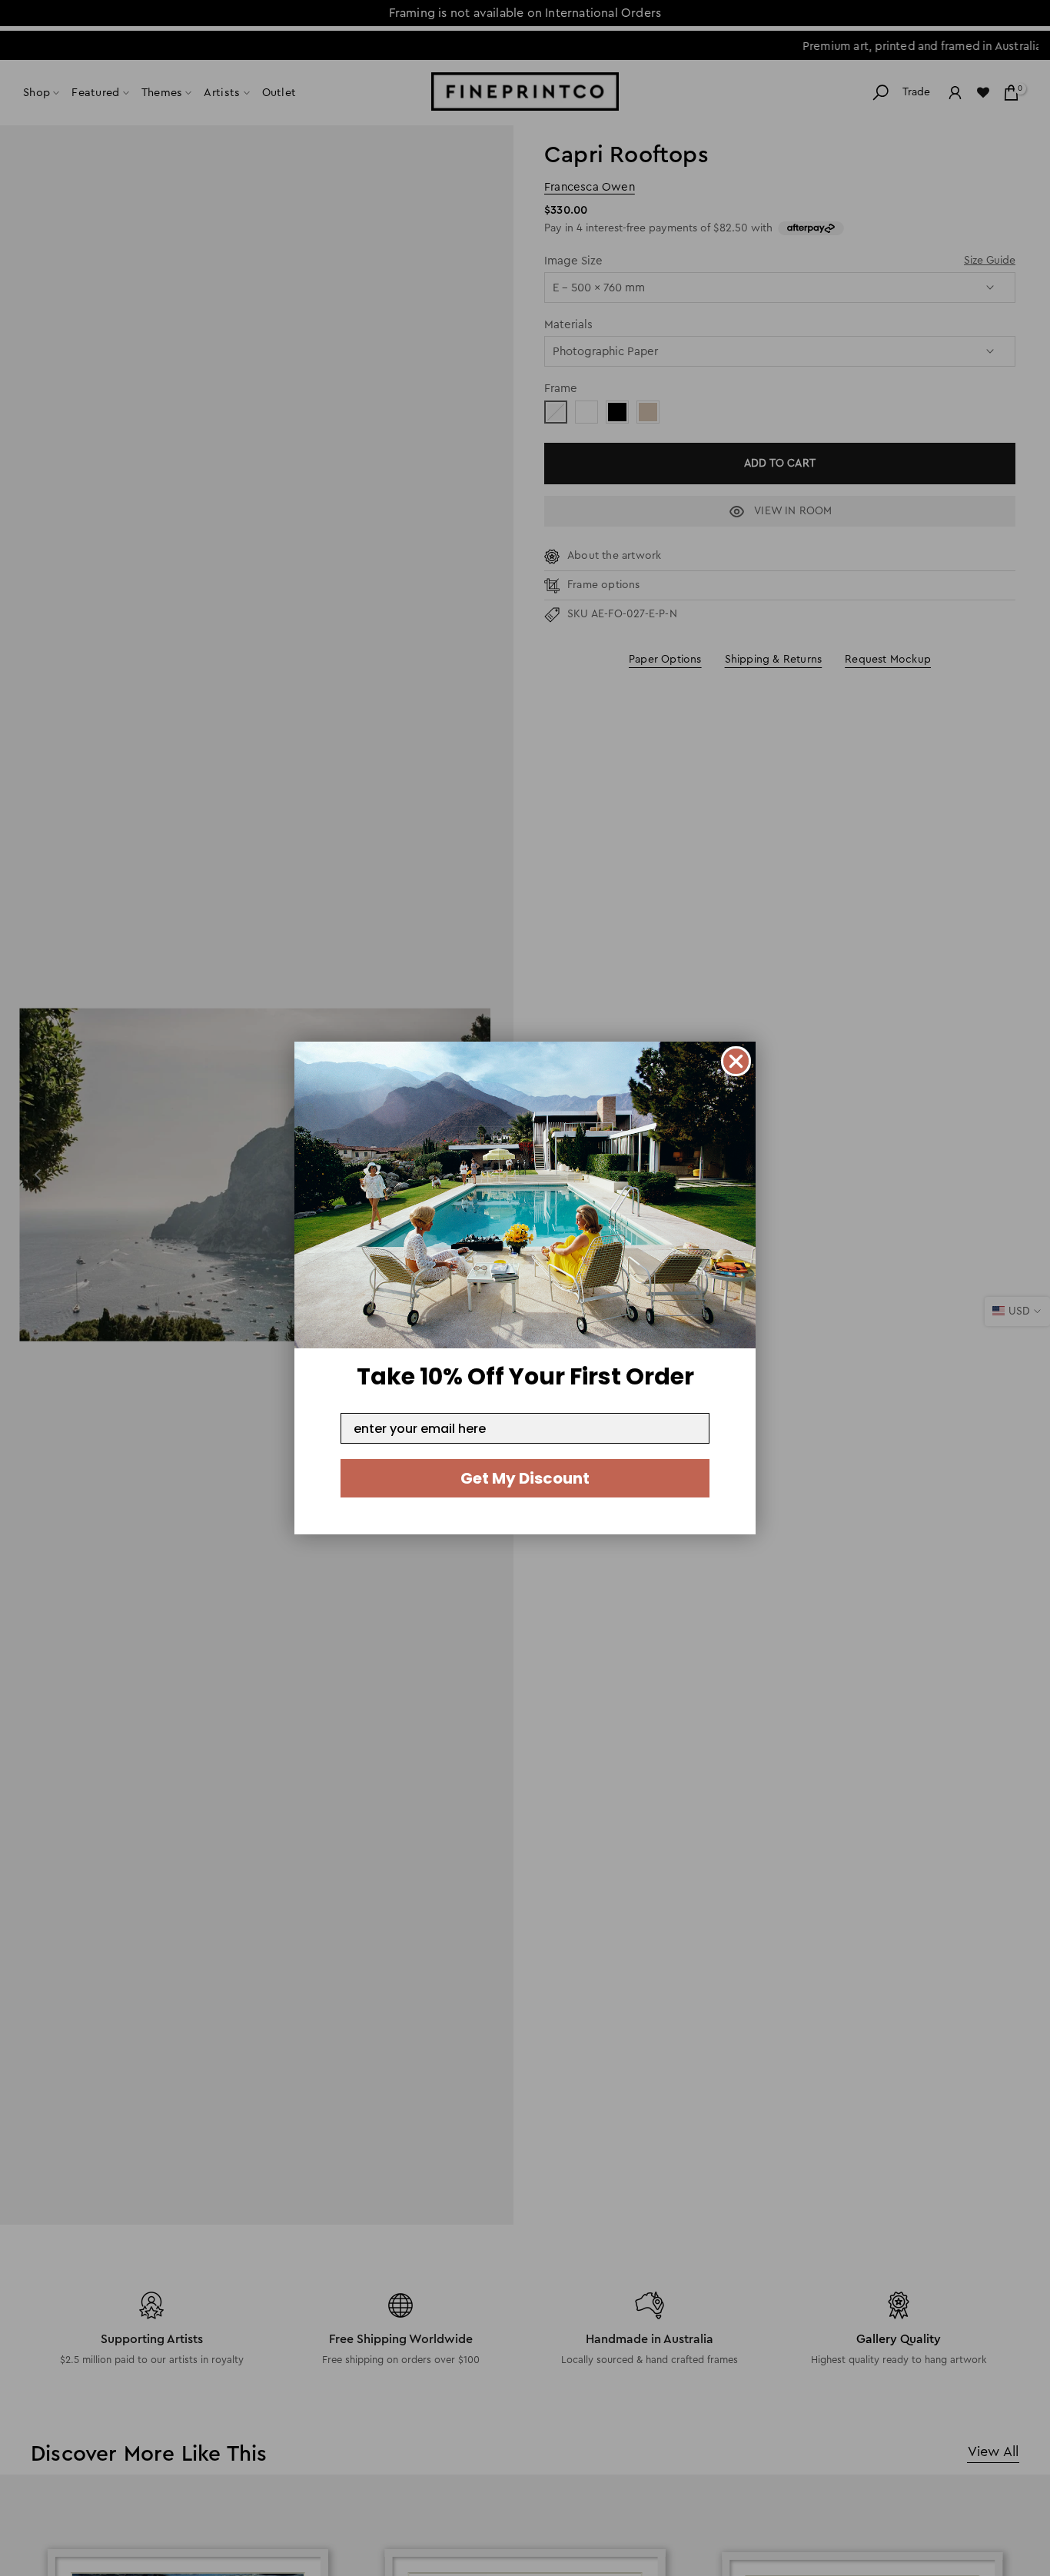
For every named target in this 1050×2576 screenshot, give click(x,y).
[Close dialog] (736, 1061)
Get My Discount (525, 1478)
